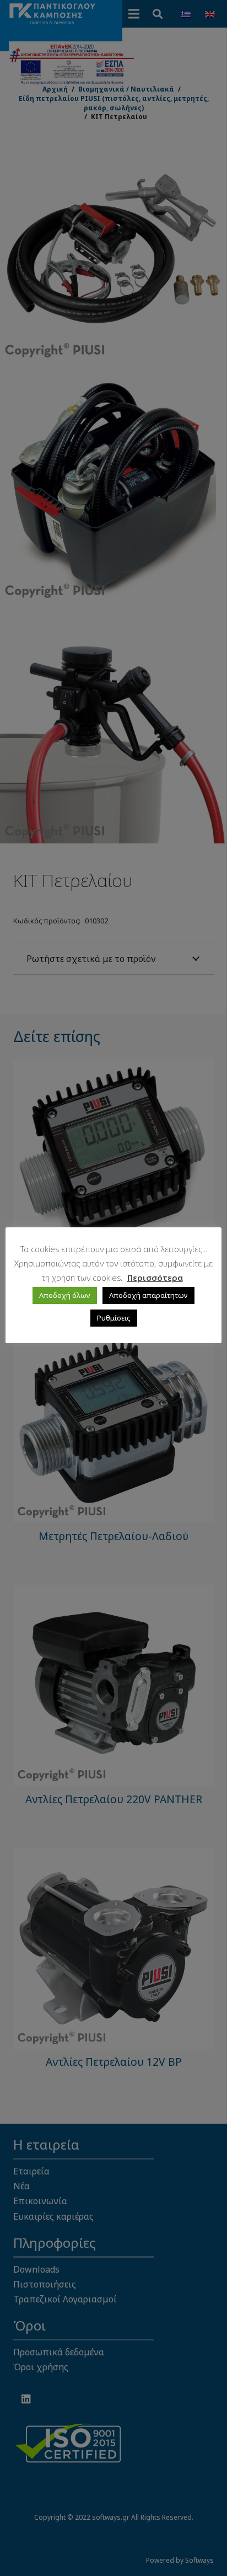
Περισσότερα (155, 1278)
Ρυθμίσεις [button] (114, 1318)
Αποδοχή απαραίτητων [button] (148, 1295)
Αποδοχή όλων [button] (65, 1295)
